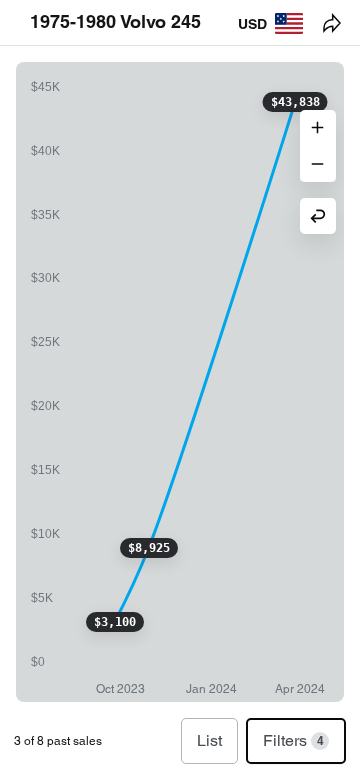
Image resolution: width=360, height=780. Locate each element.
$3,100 (115, 622)
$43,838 (295, 102)
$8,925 (149, 548)
